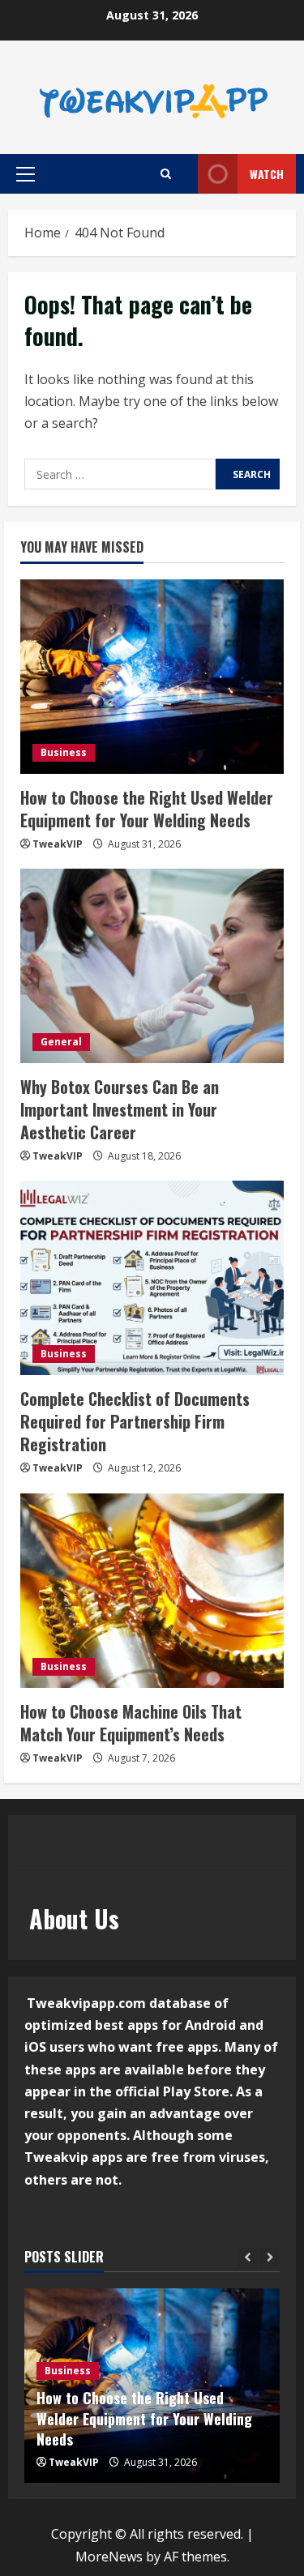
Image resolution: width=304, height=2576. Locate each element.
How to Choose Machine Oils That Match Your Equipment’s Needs (131, 1723)
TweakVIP (58, 844)
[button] (26, 174)
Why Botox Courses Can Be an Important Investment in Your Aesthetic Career (120, 1109)
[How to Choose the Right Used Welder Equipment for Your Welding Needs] (152, 677)
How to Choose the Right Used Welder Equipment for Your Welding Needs (147, 809)
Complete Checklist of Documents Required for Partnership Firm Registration (135, 1421)
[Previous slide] (248, 2258)
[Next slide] (270, 2258)
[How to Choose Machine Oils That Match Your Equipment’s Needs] (152, 1591)
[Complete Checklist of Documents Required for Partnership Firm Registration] (152, 1278)
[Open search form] (166, 174)
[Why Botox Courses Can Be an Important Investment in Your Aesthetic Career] (152, 966)
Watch (267, 174)
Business (64, 752)
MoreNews (109, 2557)
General (61, 1042)
